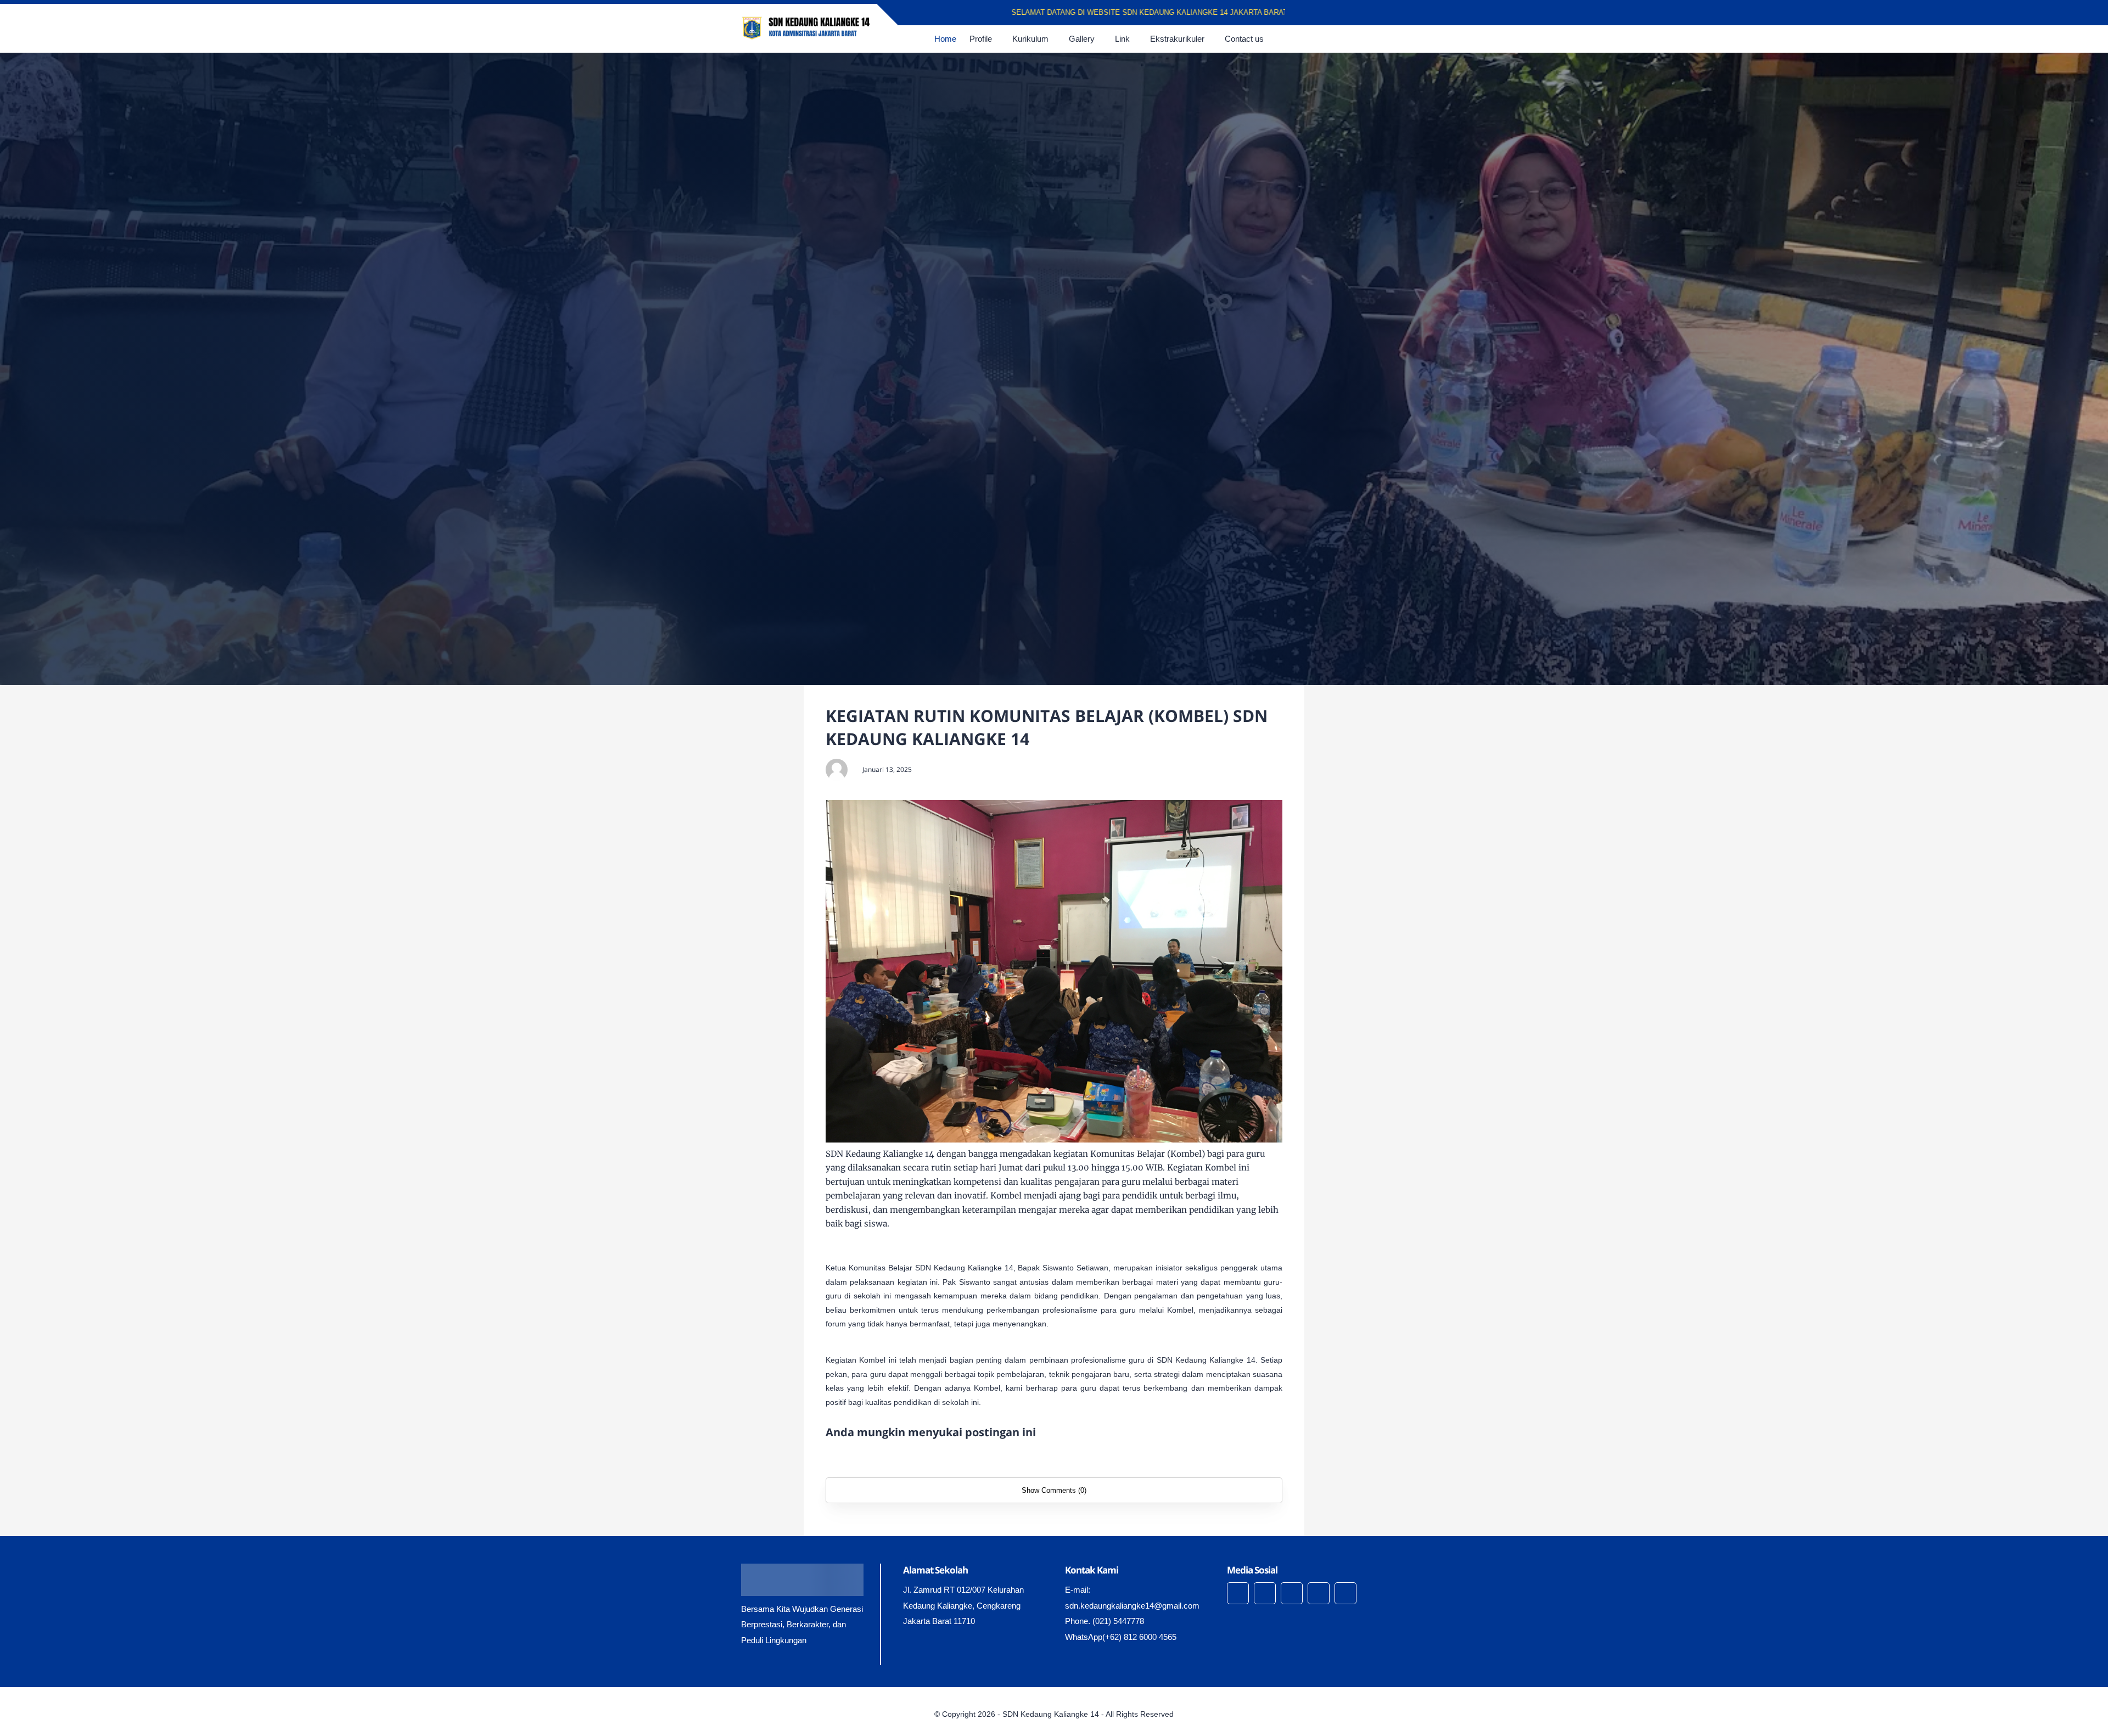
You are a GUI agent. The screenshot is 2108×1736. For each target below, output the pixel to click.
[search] (1339, 39)
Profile (981, 39)
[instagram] (1341, 13)
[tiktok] (1319, 1593)
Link (1122, 39)
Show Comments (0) (1054, 1490)
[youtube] (1356, 13)
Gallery (1082, 39)
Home (945, 39)
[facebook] (1313, 13)
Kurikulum (1030, 39)
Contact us (1244, 39)
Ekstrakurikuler (1177, 39)
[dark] (1358, 39)
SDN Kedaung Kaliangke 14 (1051, 1714)
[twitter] (1327, 13)
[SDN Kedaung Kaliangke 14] (806, 27)
